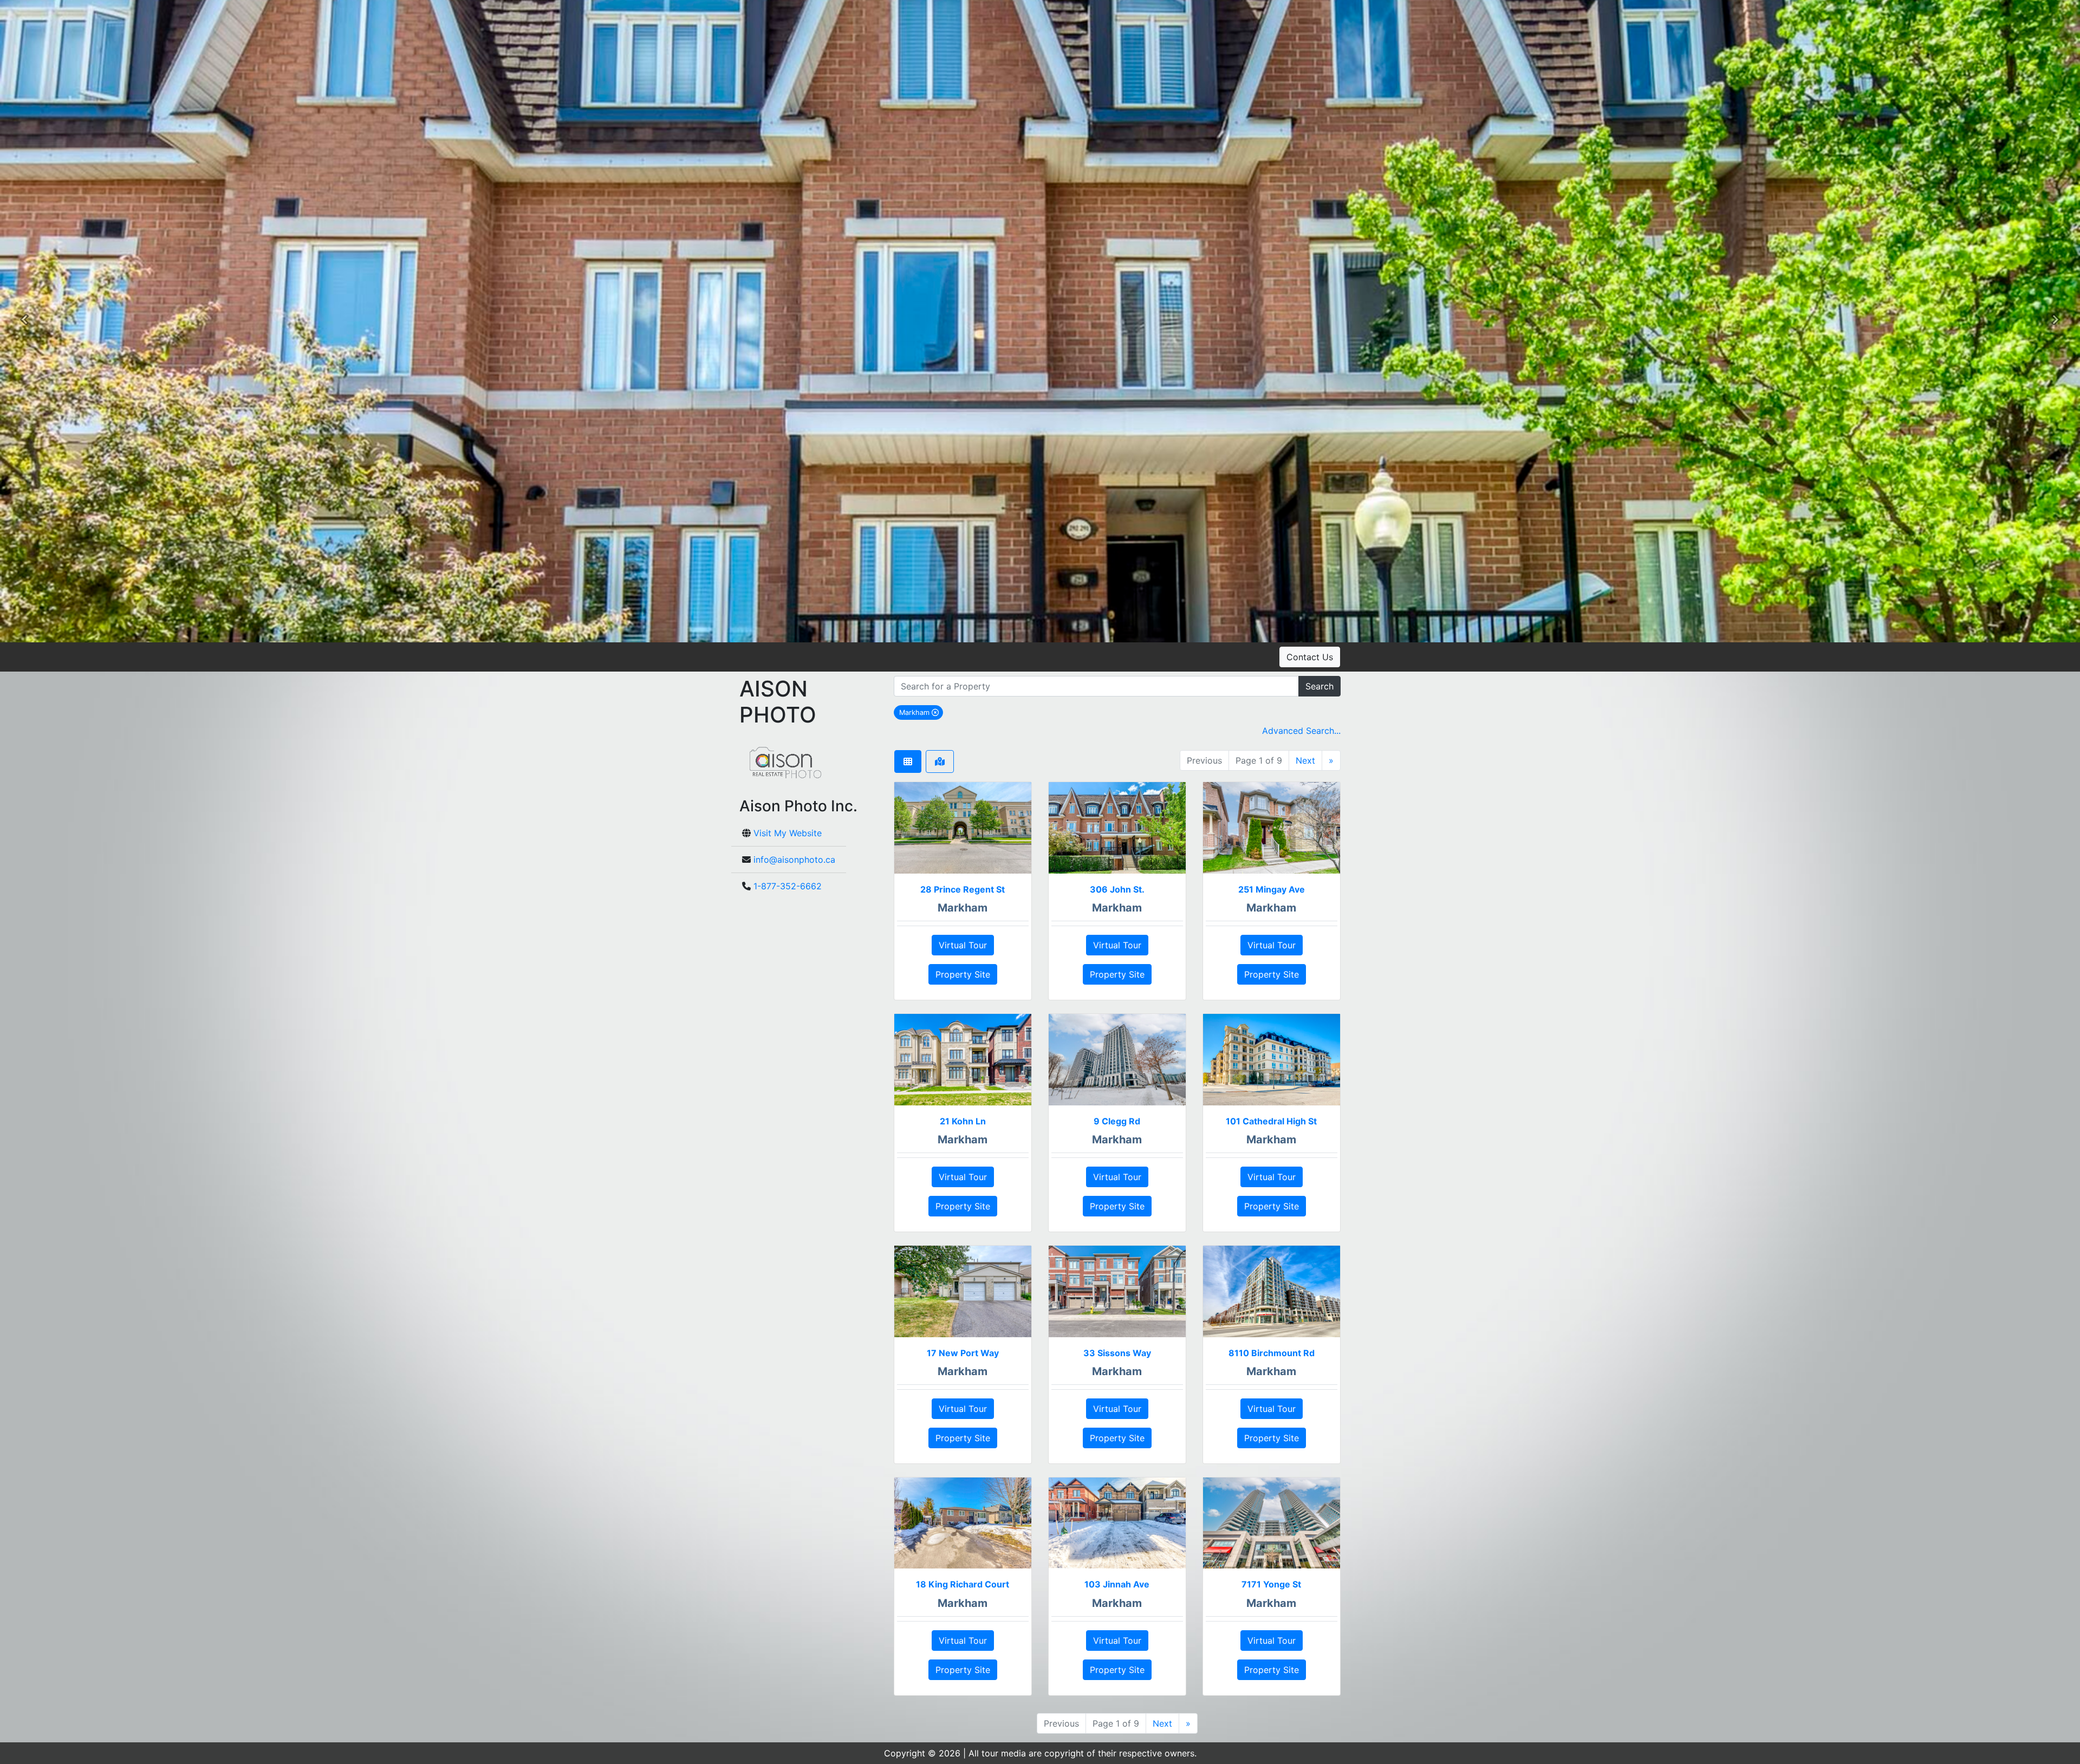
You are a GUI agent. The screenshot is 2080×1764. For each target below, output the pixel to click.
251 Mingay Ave (1272, 889)
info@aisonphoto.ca (794, 860)
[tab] (908, 761)
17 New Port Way (963, 1353)
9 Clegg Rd (1117, 1121)
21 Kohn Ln (963, 1121)
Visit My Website (788, 833)
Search (1319, 686)
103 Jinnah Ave (1117, 1584)
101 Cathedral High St (1271, 1121)
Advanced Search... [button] (1301, 731)
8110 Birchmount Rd (1272, 1353)
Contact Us (1310, 657)
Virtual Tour (963, 945)
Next (1305, 760)
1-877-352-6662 (788, 886)
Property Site (963, 974)
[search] (1096, 686)
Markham (921, 712)
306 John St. (1117, 889)
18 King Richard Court (963, 1584)
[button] (24, 321)
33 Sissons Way (1117, 1353)
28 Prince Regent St (963, 889)
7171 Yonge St (1271, 1584)
